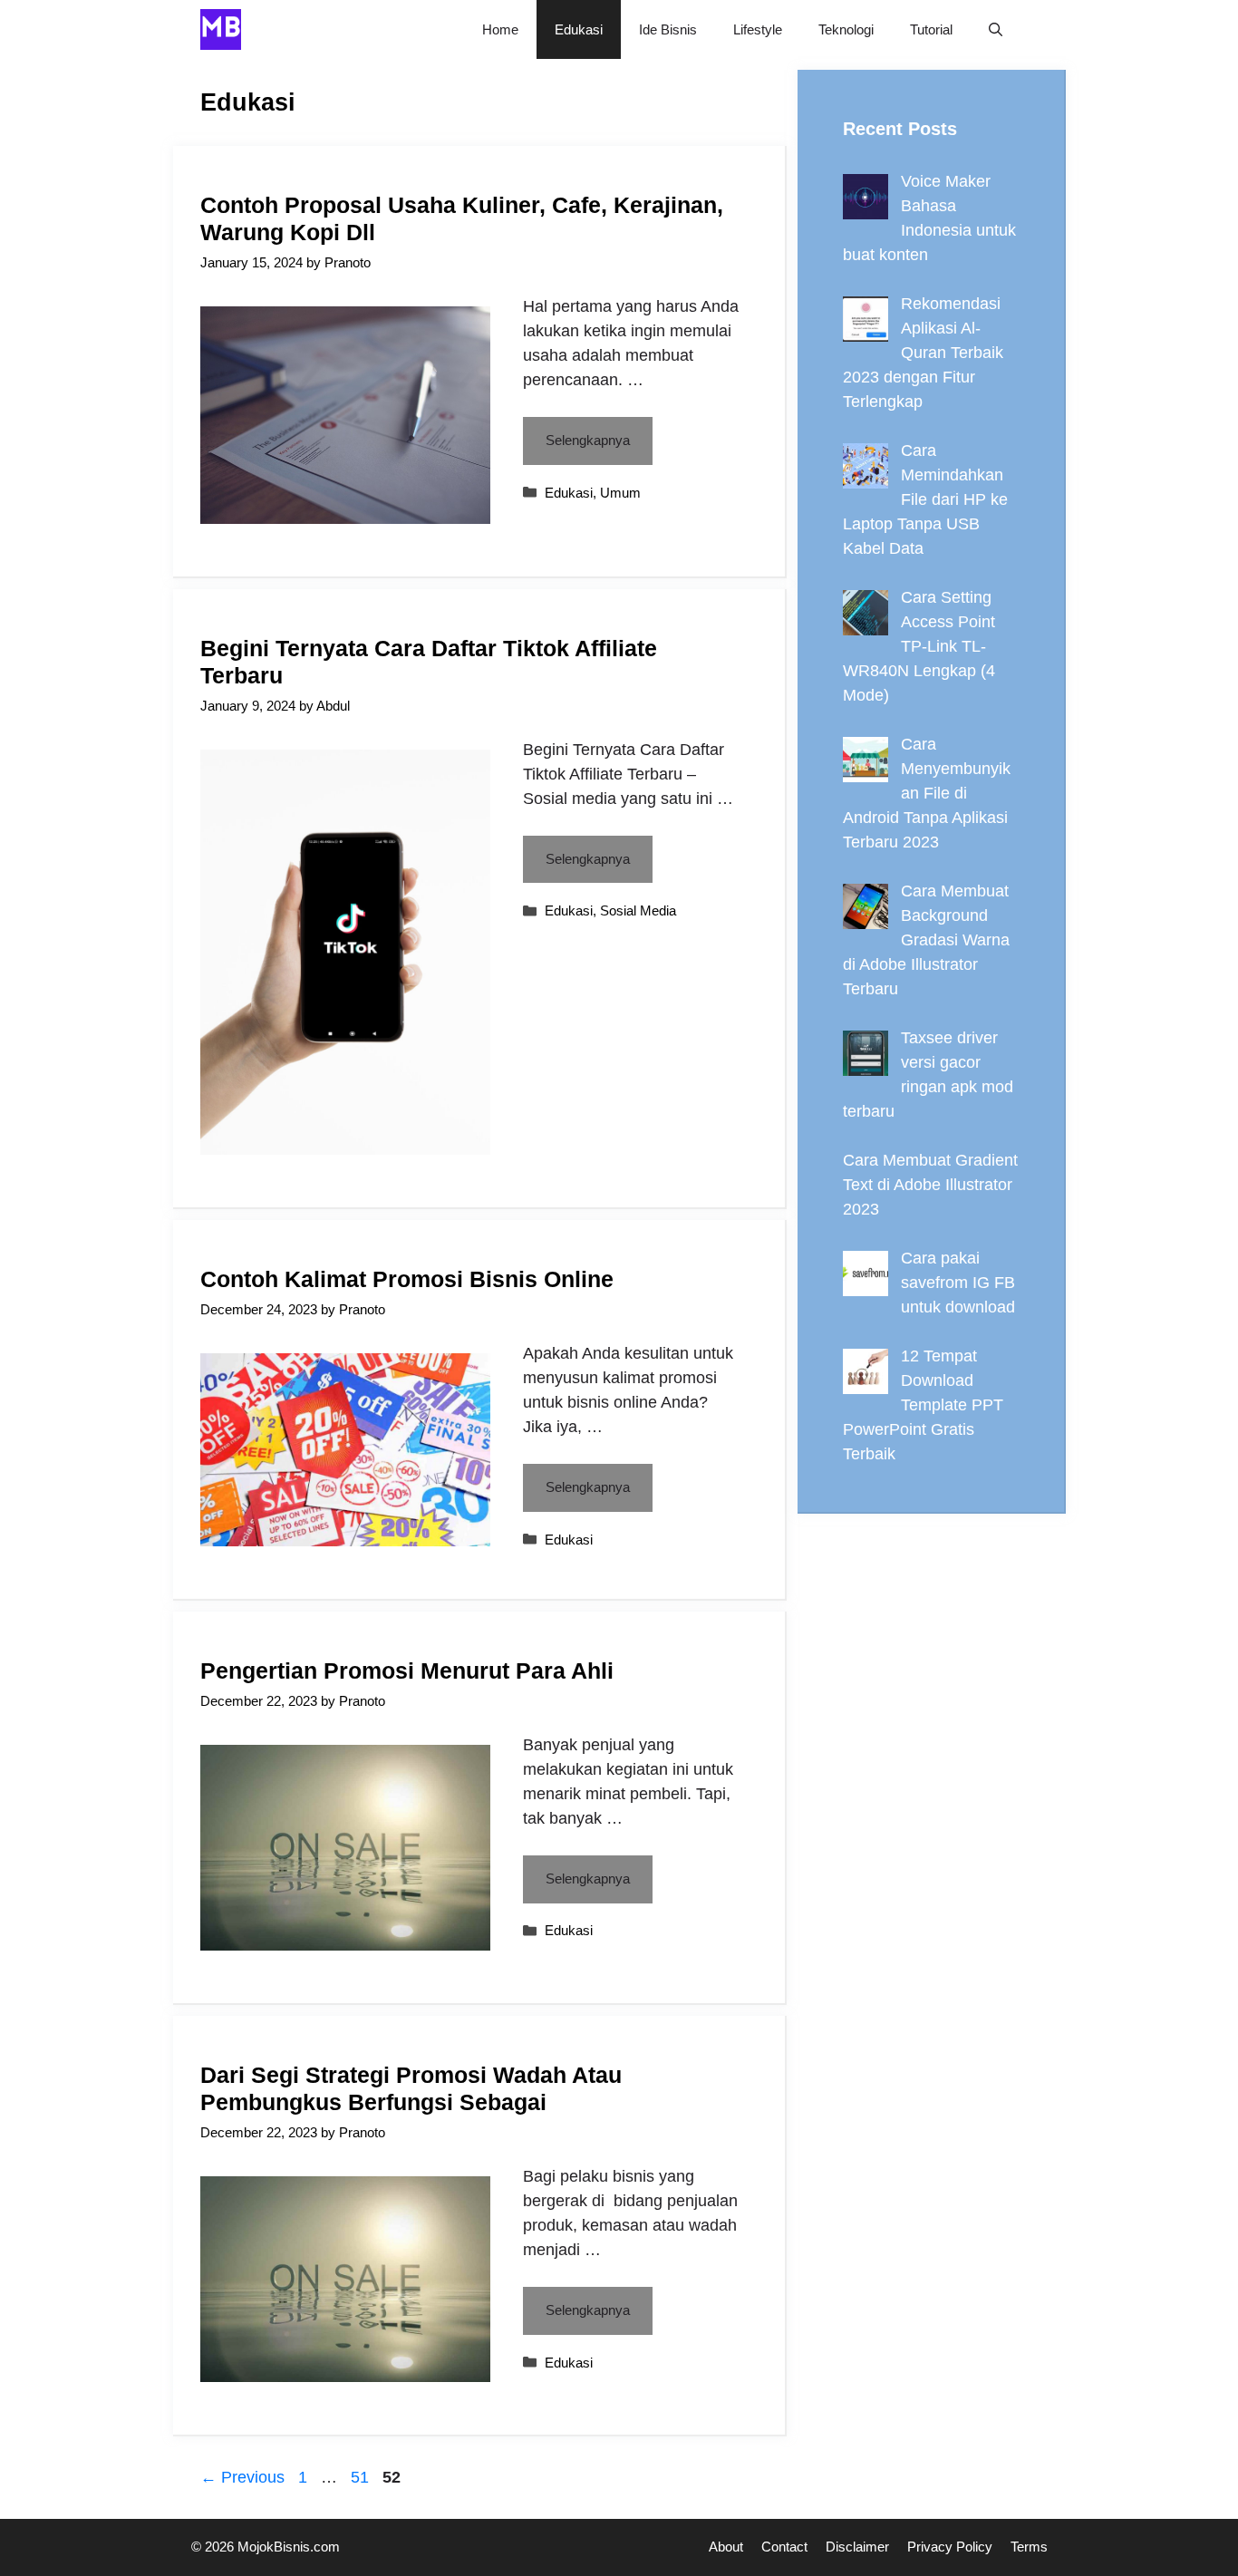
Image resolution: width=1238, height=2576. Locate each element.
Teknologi (846, 29)
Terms (1029, 2547)
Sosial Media (638, 910)
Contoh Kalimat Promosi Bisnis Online (407, 1279)
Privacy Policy (950, 2547)
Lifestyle (758, 29)
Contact (784, 2547)
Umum (620, 493)
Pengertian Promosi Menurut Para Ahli (407, 1671)
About (726, 2547)
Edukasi (579, 29)
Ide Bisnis (668, 29)
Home (500, 29)
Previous (242, 2477)
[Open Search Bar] (996, 29)
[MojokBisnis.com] (221, 29)
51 (362, 2477)
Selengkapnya (588, 440)
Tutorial (931, 29)
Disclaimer (857, 2547)
